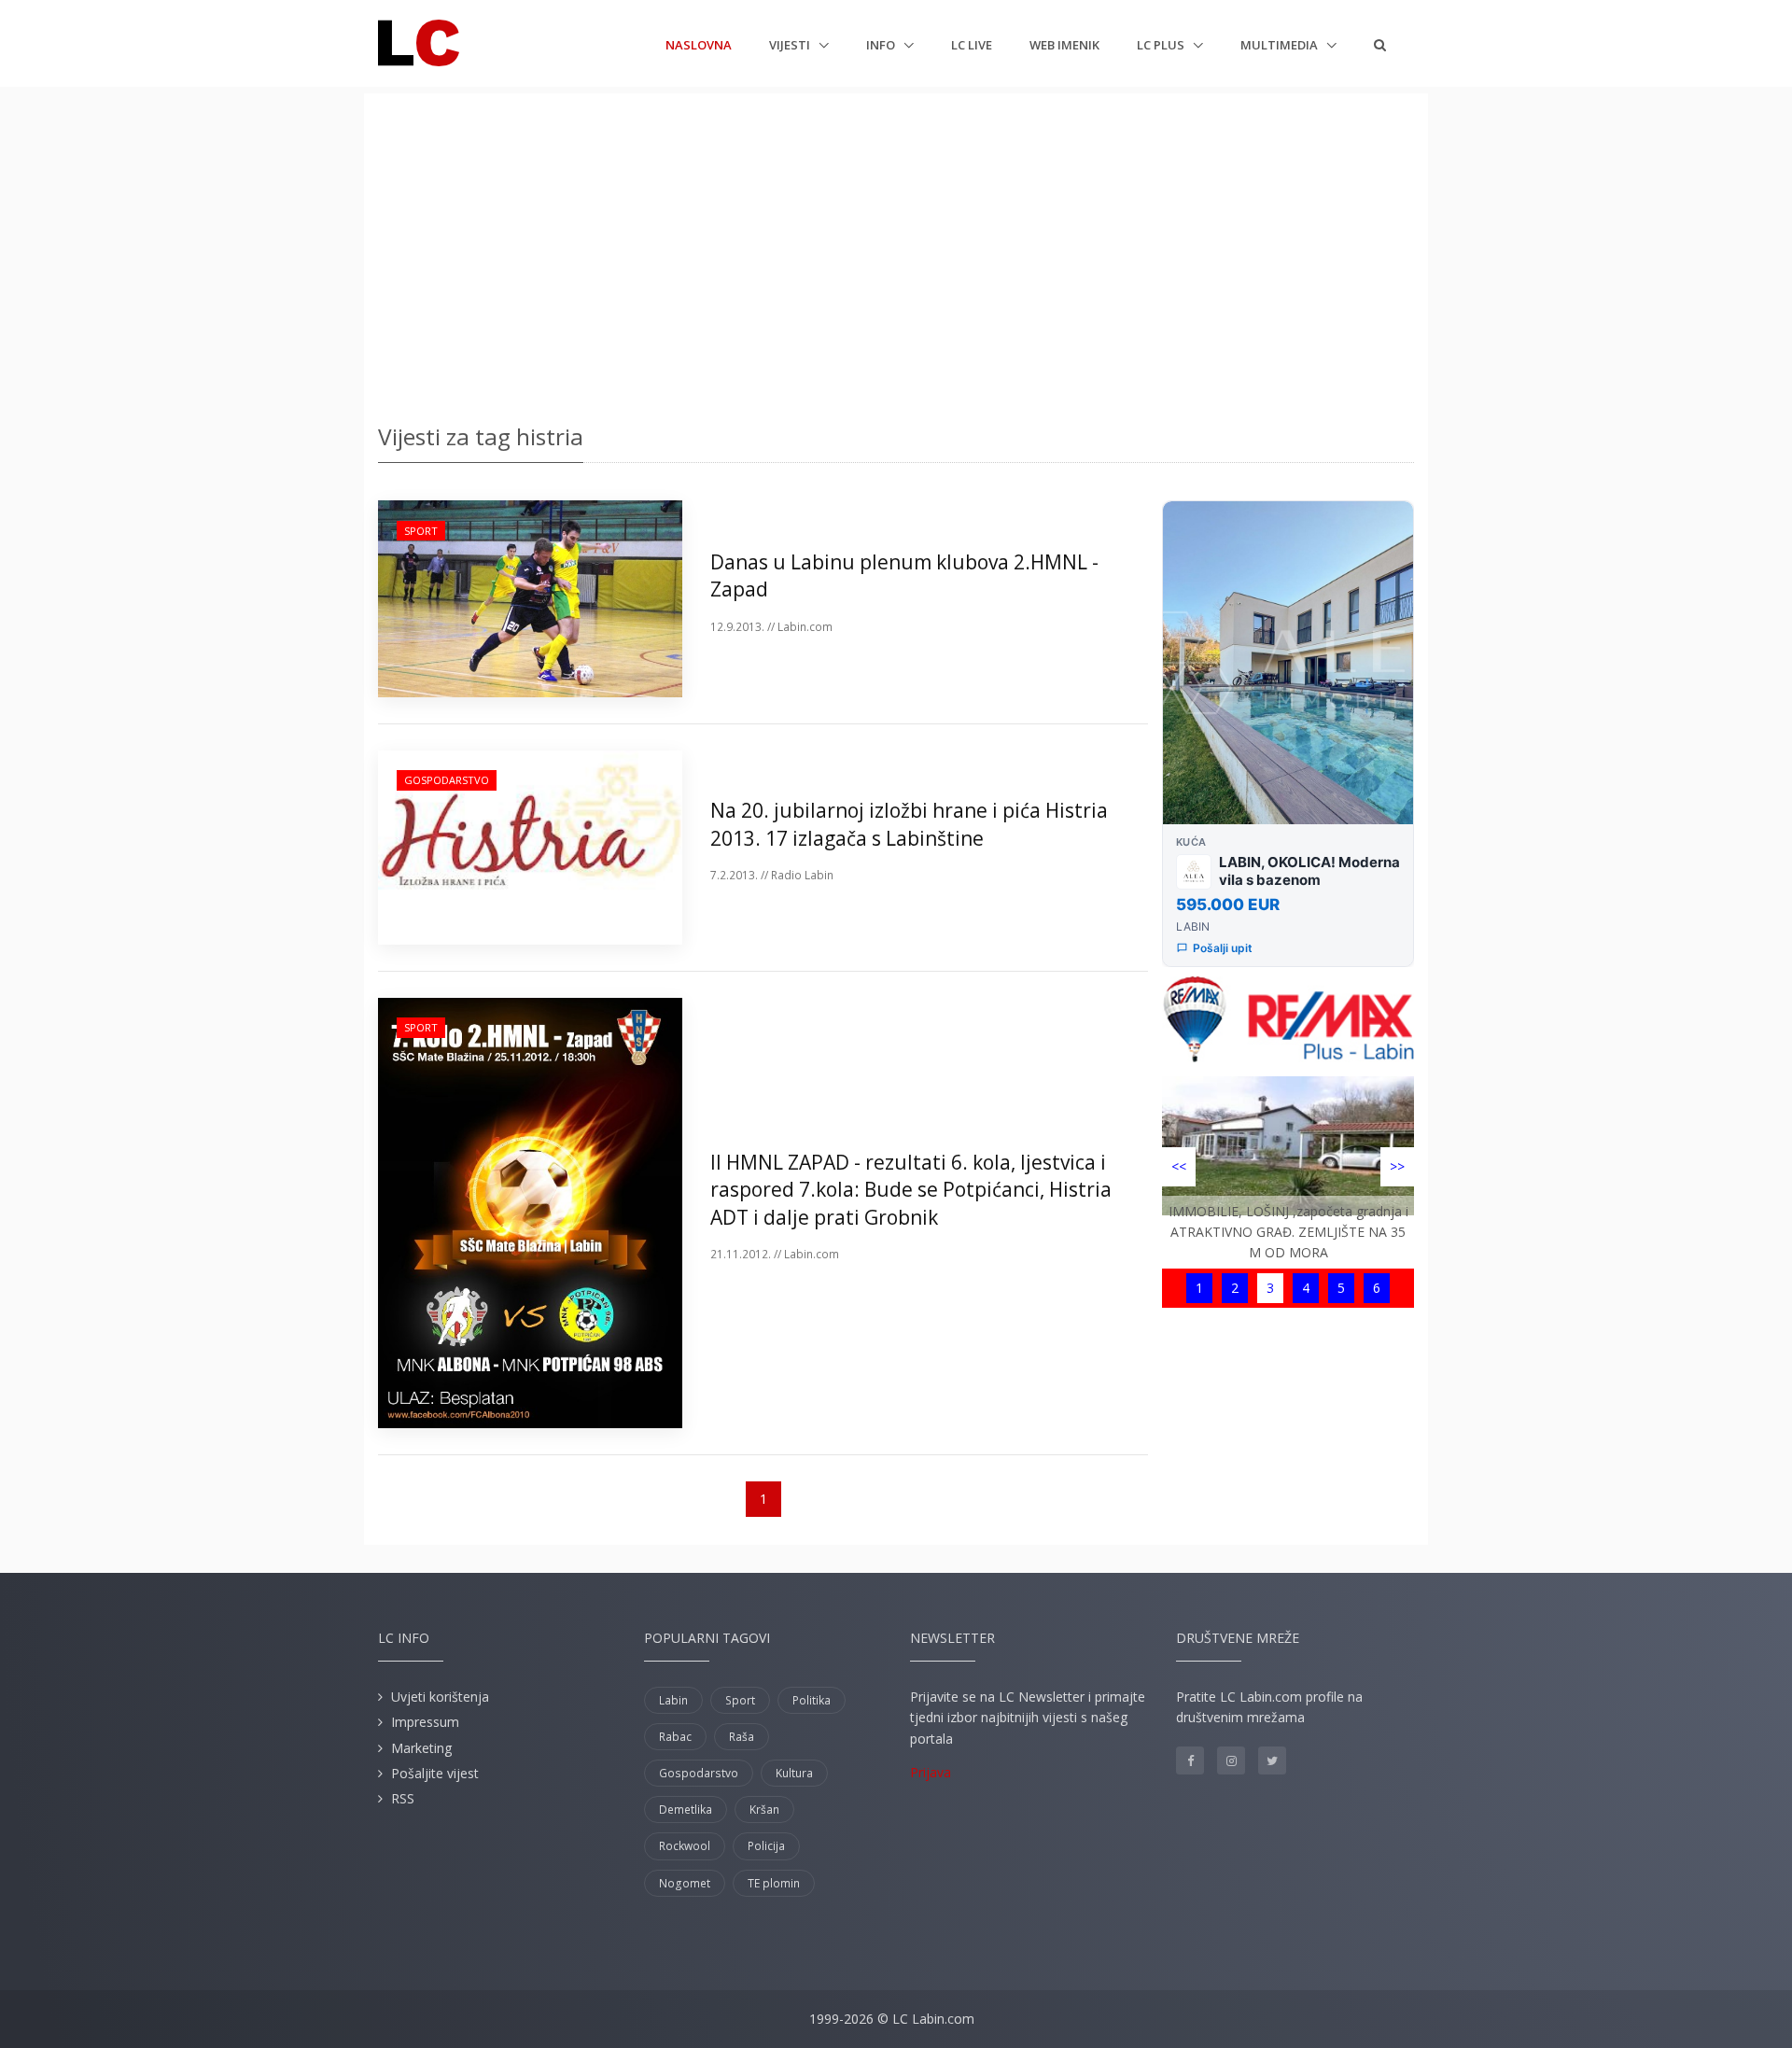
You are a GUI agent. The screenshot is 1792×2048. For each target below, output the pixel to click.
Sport (421, 531)
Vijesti (791, 45)
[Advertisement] (896, 252)
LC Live (972, 45)
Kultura (794, 1773)
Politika (812, 1700)
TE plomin (774, 1883)
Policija (766, 1846)
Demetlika (686, 1810)
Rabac (675, 1737)
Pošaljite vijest (435, 1773)
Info (882, 45)
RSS (403, 1798)
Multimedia (1281, 45)
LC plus (1162, 45)
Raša (742, 1737)
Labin (673, 1700)
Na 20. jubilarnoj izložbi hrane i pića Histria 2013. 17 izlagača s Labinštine (909, 824)
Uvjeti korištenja (440, 1697)
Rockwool (685, 1846)
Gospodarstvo (447, 780)
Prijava (931, 1772)
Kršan (764, 1810)
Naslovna (699, 44)
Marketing (421, 1748)
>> (1397, 1166)
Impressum (425, 1722)
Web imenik (1064, 45)
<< (1179, 1166)
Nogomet (685, 1883)
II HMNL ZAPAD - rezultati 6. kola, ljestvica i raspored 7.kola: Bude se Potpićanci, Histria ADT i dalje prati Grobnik (911, 1190)
